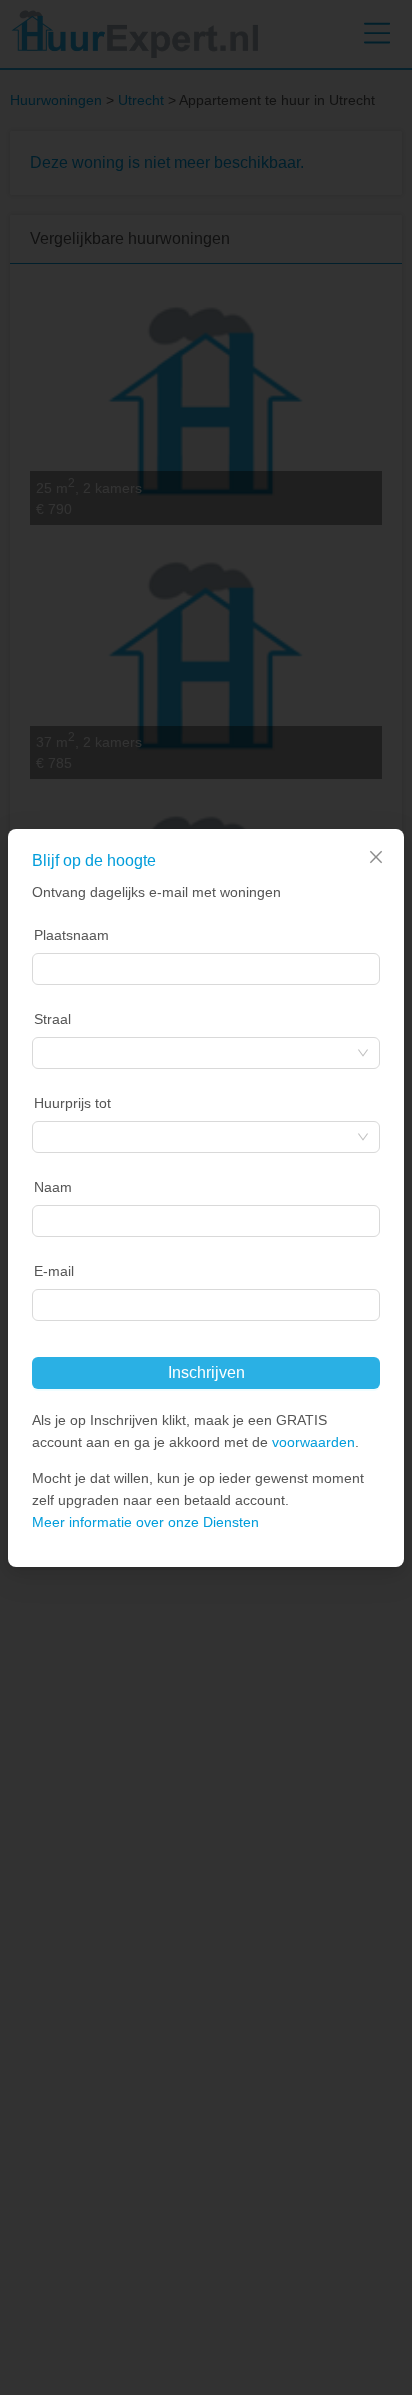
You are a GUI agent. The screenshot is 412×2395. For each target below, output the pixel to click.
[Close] (376, 857)
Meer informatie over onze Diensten (145, 1522)
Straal (52, 1019)
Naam (53, 1187)
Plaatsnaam (71, 935)
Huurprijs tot (72, 1103)
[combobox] (206, 969)
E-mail (54, 1271)
